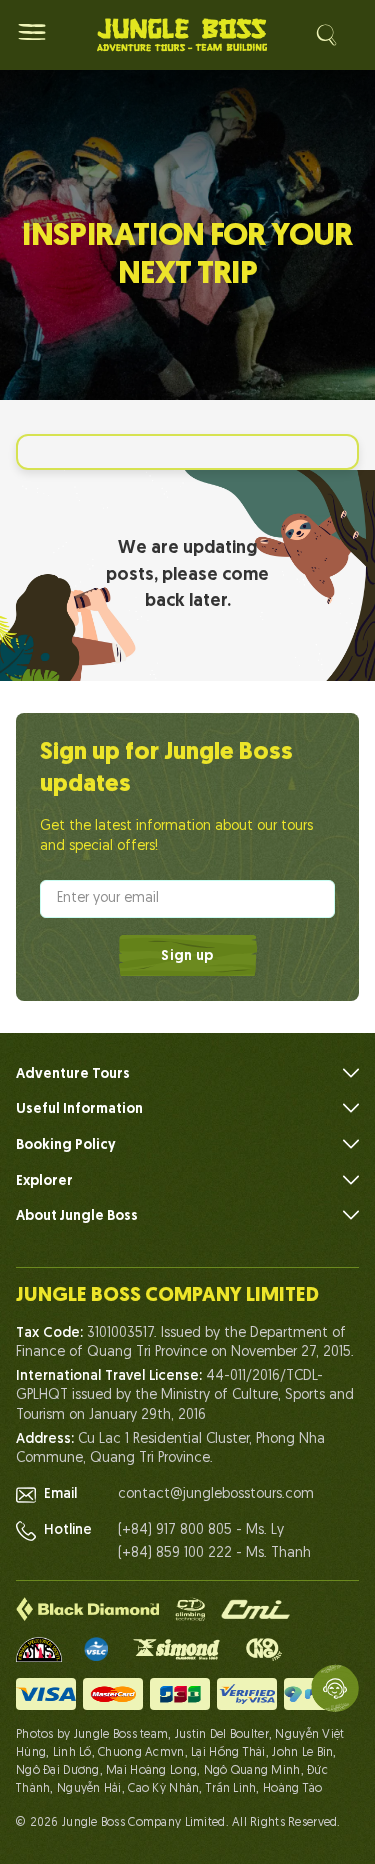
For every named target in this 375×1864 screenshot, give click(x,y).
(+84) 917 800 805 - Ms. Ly (201, 1530)
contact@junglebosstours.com (216, 1494)
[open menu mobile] (32, 32)
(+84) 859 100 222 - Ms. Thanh (214, 1553)
